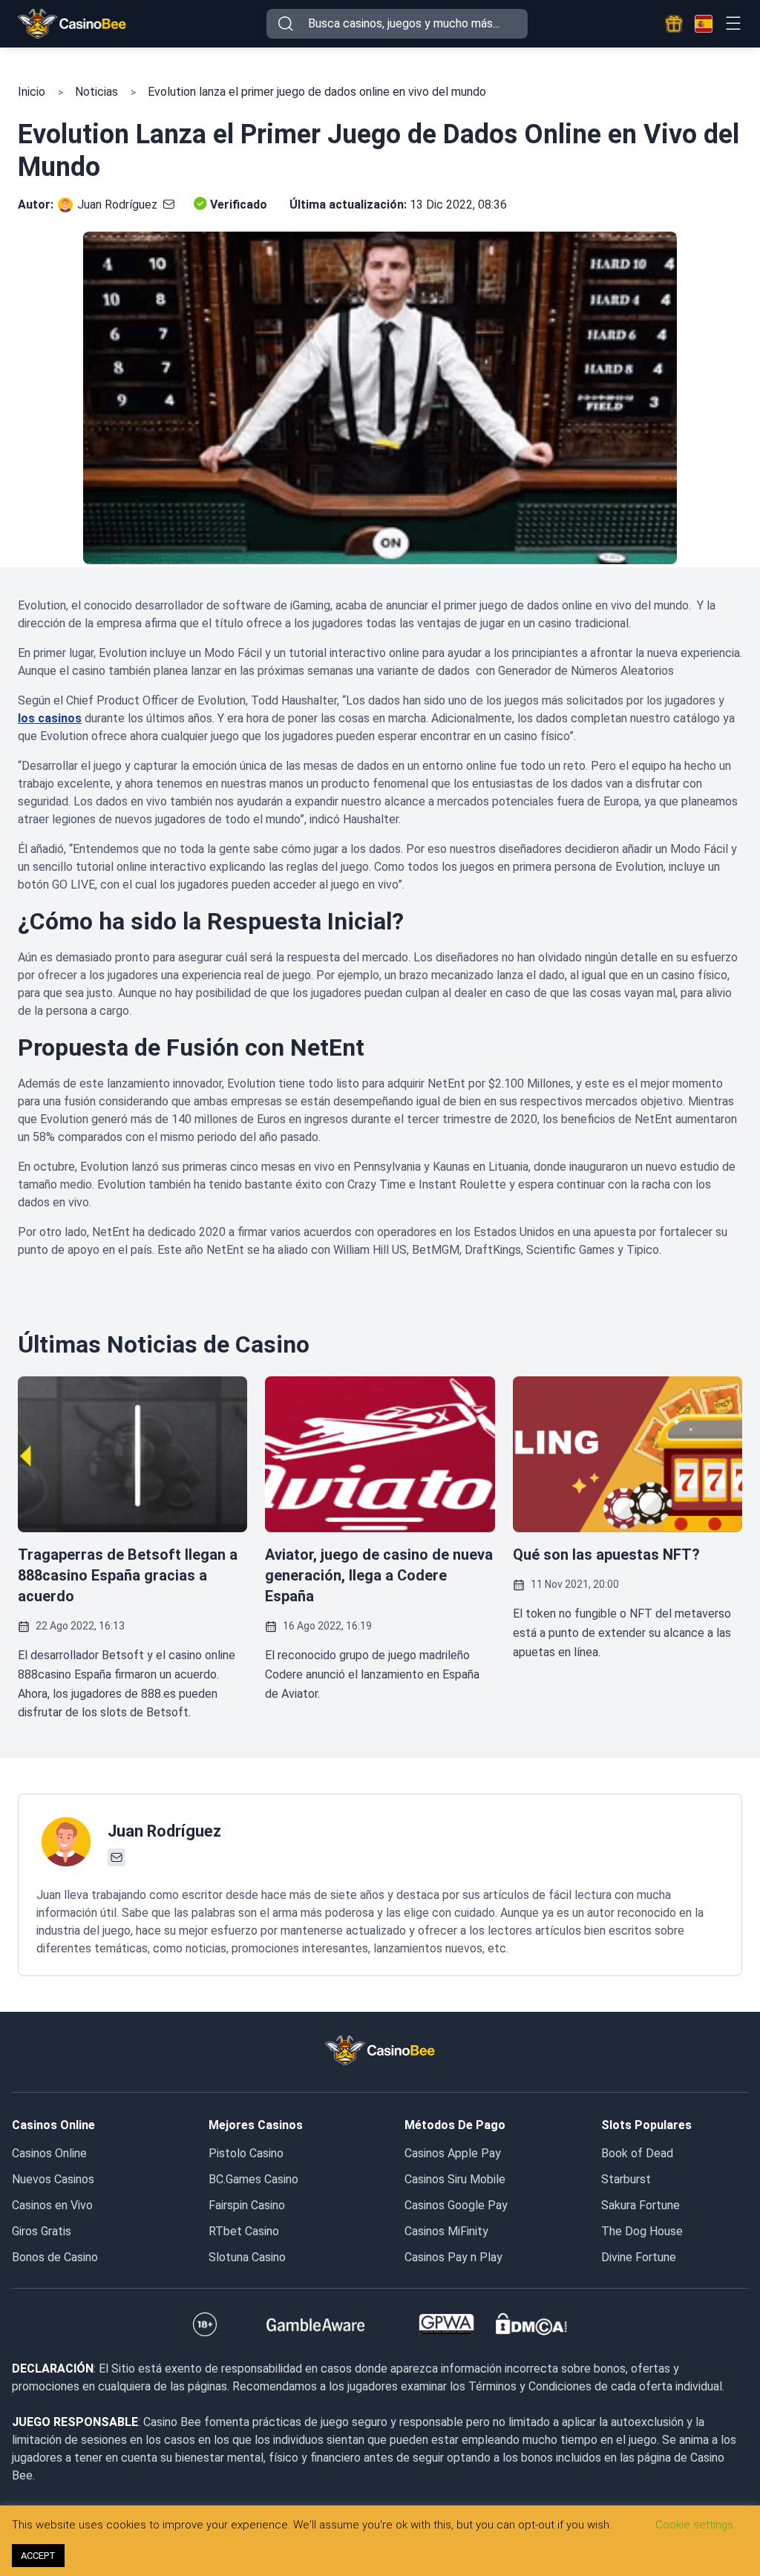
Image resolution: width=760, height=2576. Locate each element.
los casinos (50, 718)
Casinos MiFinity (446, 2231)
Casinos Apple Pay (453, 2153)
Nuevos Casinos (53, 2179)
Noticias (96, 92)
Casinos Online (49, 2153)
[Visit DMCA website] (531, 2324)
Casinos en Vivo (52, 2205)
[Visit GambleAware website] (316, 2324)
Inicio (32, 92)
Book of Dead (637, 2153)
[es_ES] (704, 24)
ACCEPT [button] (38, 2556)
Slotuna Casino (247, 2257)
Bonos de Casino (55, 2257)
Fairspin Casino (247, 2205)
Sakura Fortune (641, 2205)
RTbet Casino (244, 2231)
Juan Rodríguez (117, 205)
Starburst (626, 2179)
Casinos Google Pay (456, 2205)
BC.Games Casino (253, 2179)
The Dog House (642, 2231)
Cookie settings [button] (694, 2525)
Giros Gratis (42, 2231)
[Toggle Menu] (733, 23)
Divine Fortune (639, 2257)
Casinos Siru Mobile (455, 2179)
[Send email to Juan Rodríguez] (166, 205)
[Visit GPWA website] (446, 2324)
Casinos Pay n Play (453, 2257)
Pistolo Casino (246, 2153)
